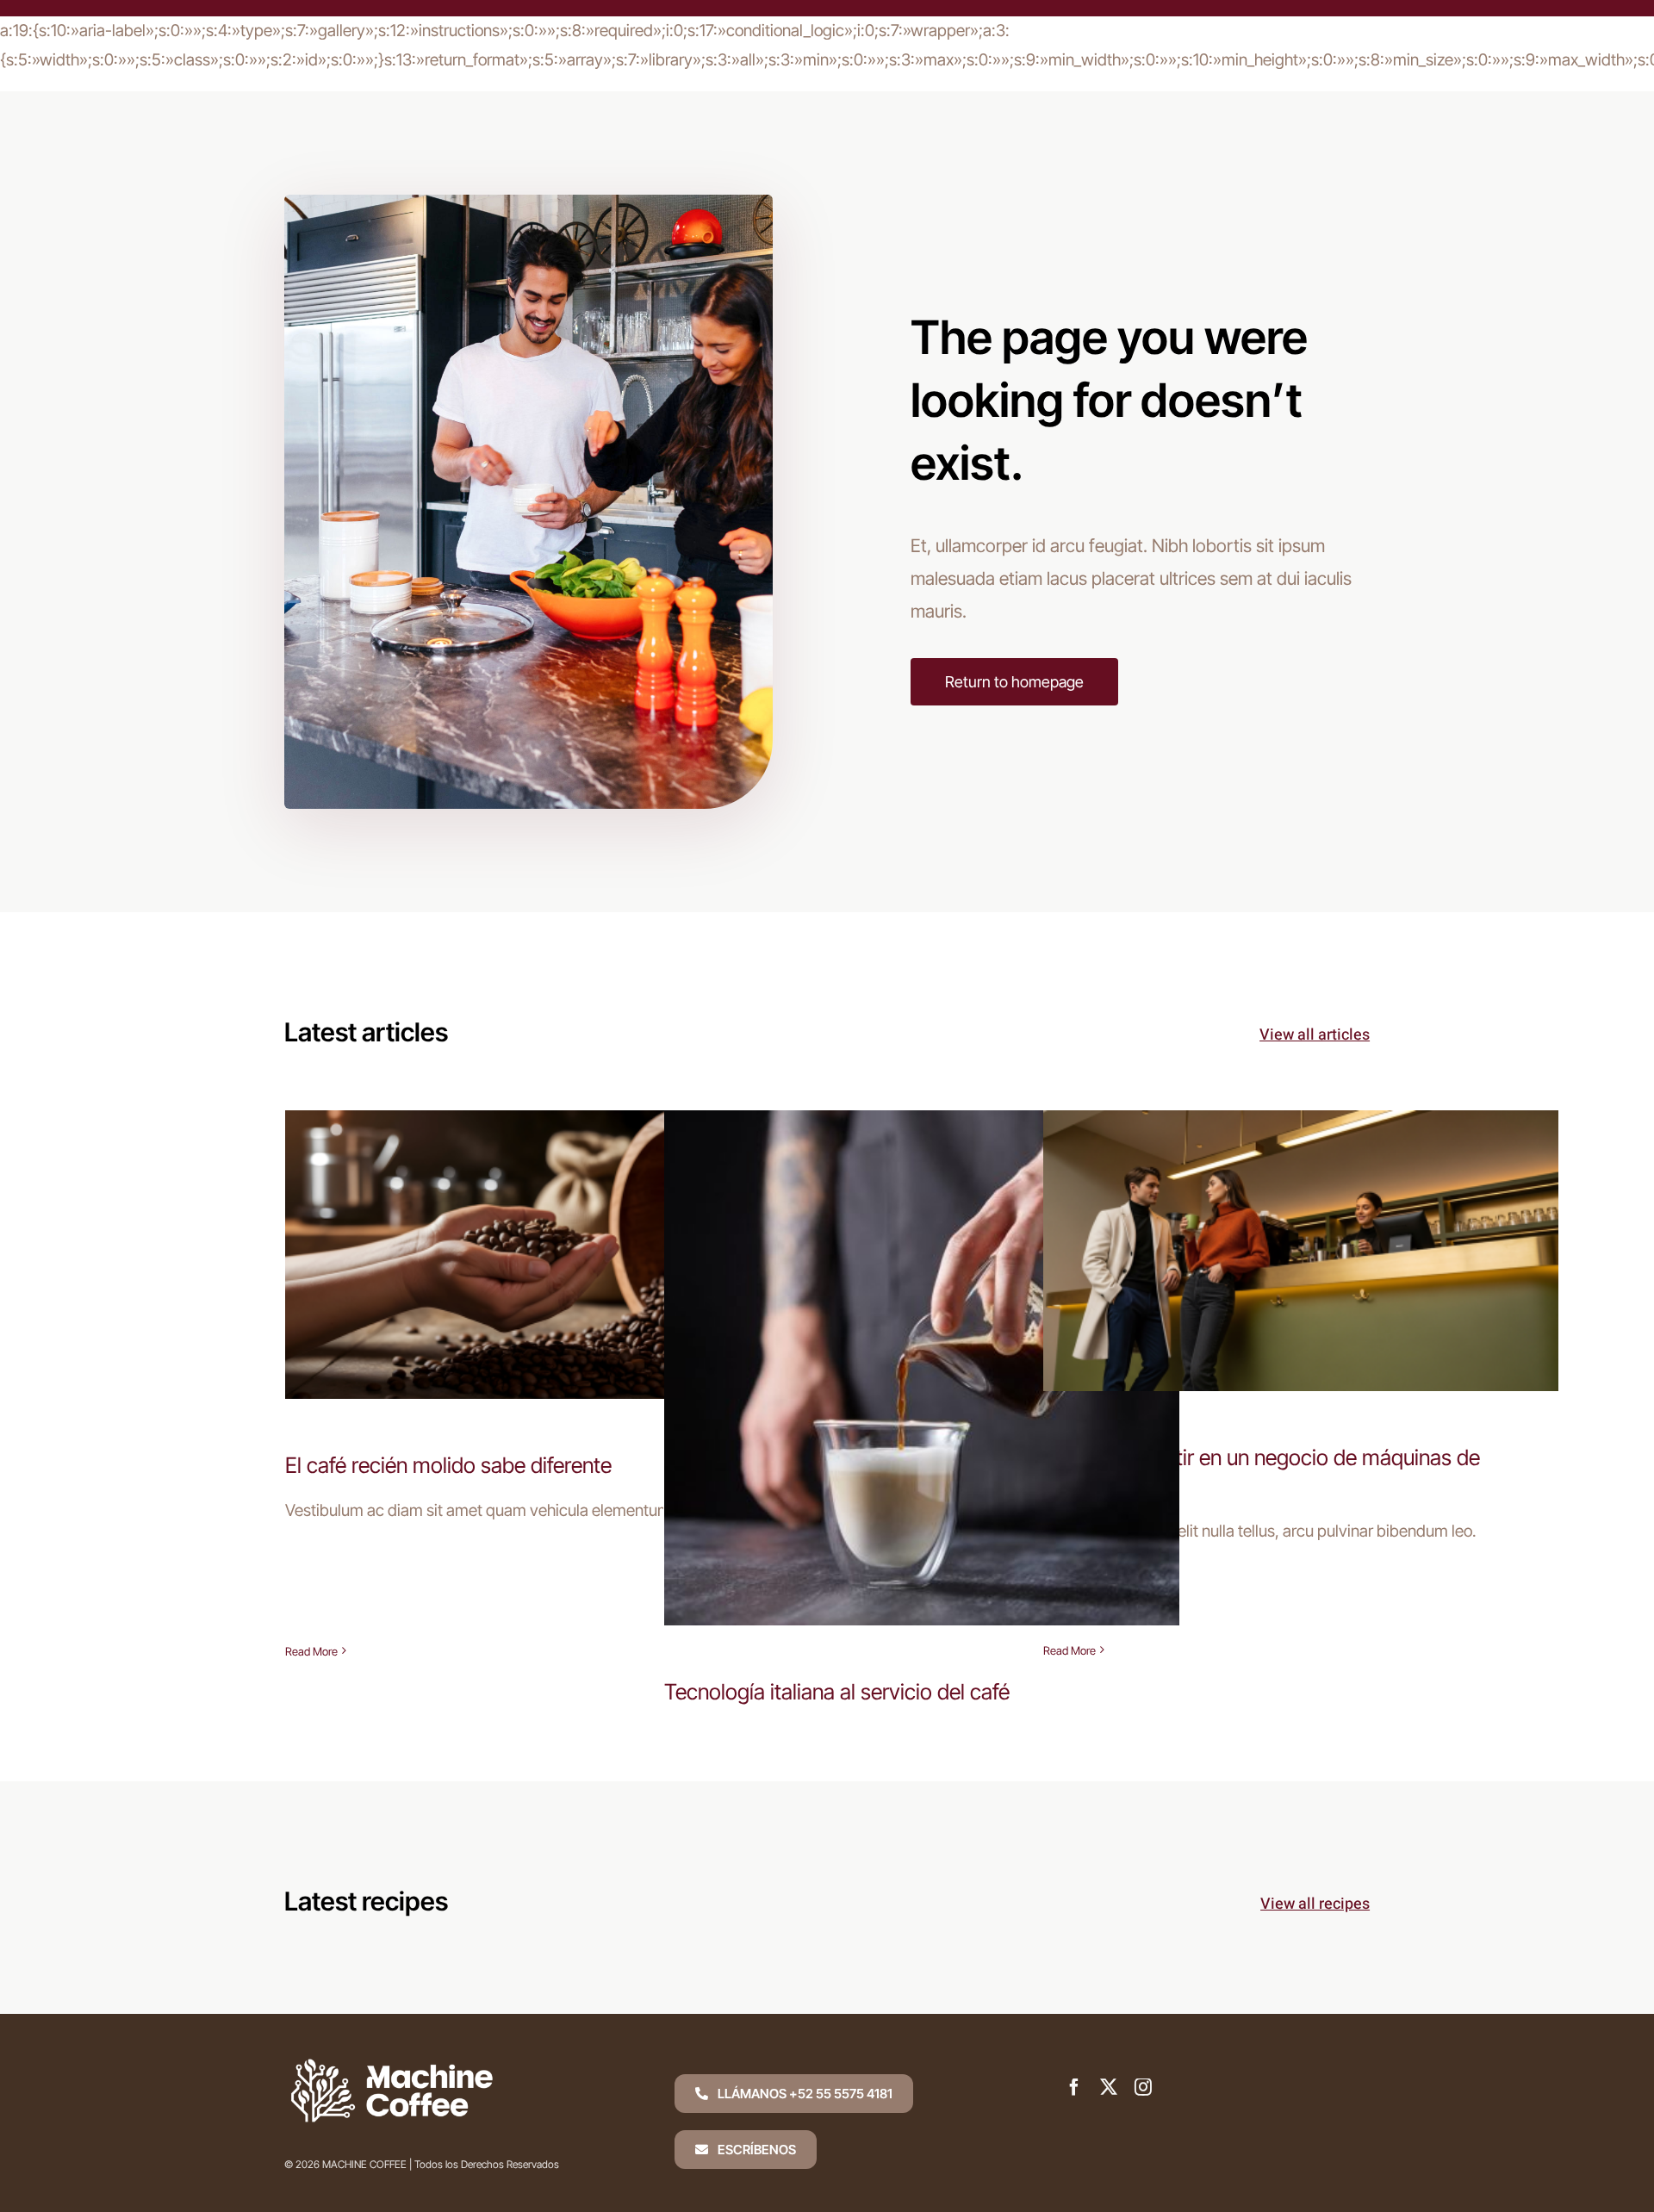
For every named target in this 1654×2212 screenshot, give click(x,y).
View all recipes (1315, 1904)
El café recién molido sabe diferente (543, 1237)
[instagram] (1143, 2087)
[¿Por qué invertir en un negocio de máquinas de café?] (1301, 1251)
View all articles (1315, 1035)
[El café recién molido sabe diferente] (543, 1255)
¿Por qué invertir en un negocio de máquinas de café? (1301, 1221)
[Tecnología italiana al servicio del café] (922, 1368)
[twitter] (1109, 2087)
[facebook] (1074, 2087)
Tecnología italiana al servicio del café (922, 1351)
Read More (311, 1651)
